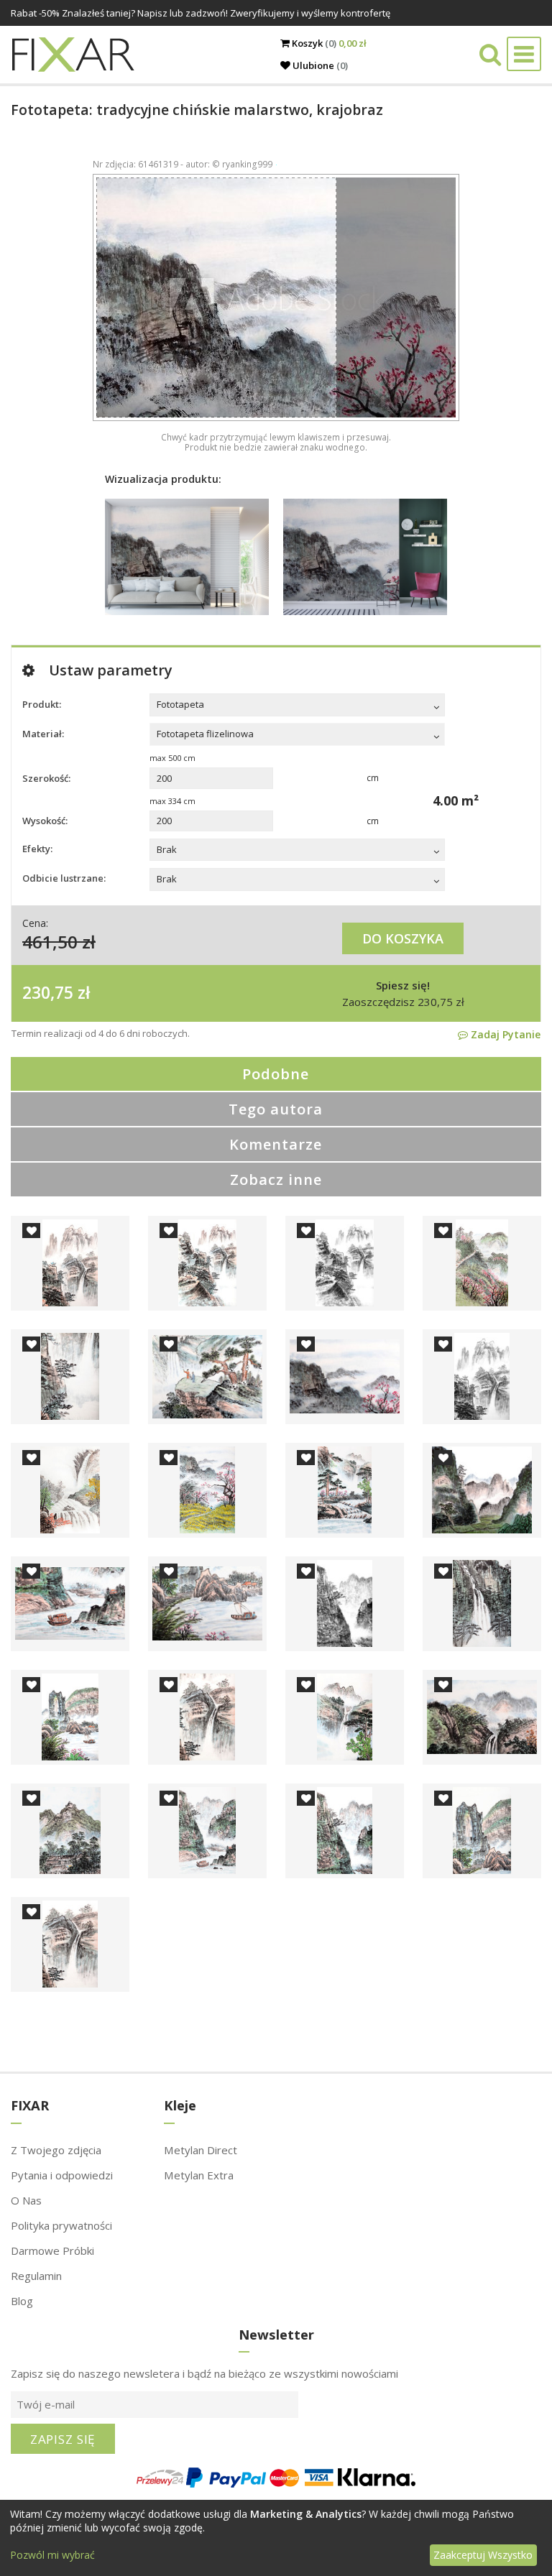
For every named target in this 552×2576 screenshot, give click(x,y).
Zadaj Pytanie (504, 1034)
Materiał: (43, 734)
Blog (22, 2301)
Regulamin (36, 2276)
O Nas (26, 2200)
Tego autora (276, 1109)
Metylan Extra (199, 2175)
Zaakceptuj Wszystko (483, 2555)
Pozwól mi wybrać (52, 2555)
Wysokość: (45, 821)
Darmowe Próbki (52, 2250)
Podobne (276, 1074)
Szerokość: (46, 778)
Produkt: (42, 704)
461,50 (50, 942)
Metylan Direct (201, 2150)
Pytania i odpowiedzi (62, 2175)
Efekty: (37, 849)
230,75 (48, 992)
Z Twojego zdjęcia (56, 2150)
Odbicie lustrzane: (64, 878)
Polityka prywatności (61, 2225)
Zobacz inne (276, 1179)
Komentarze (276, 1144)
